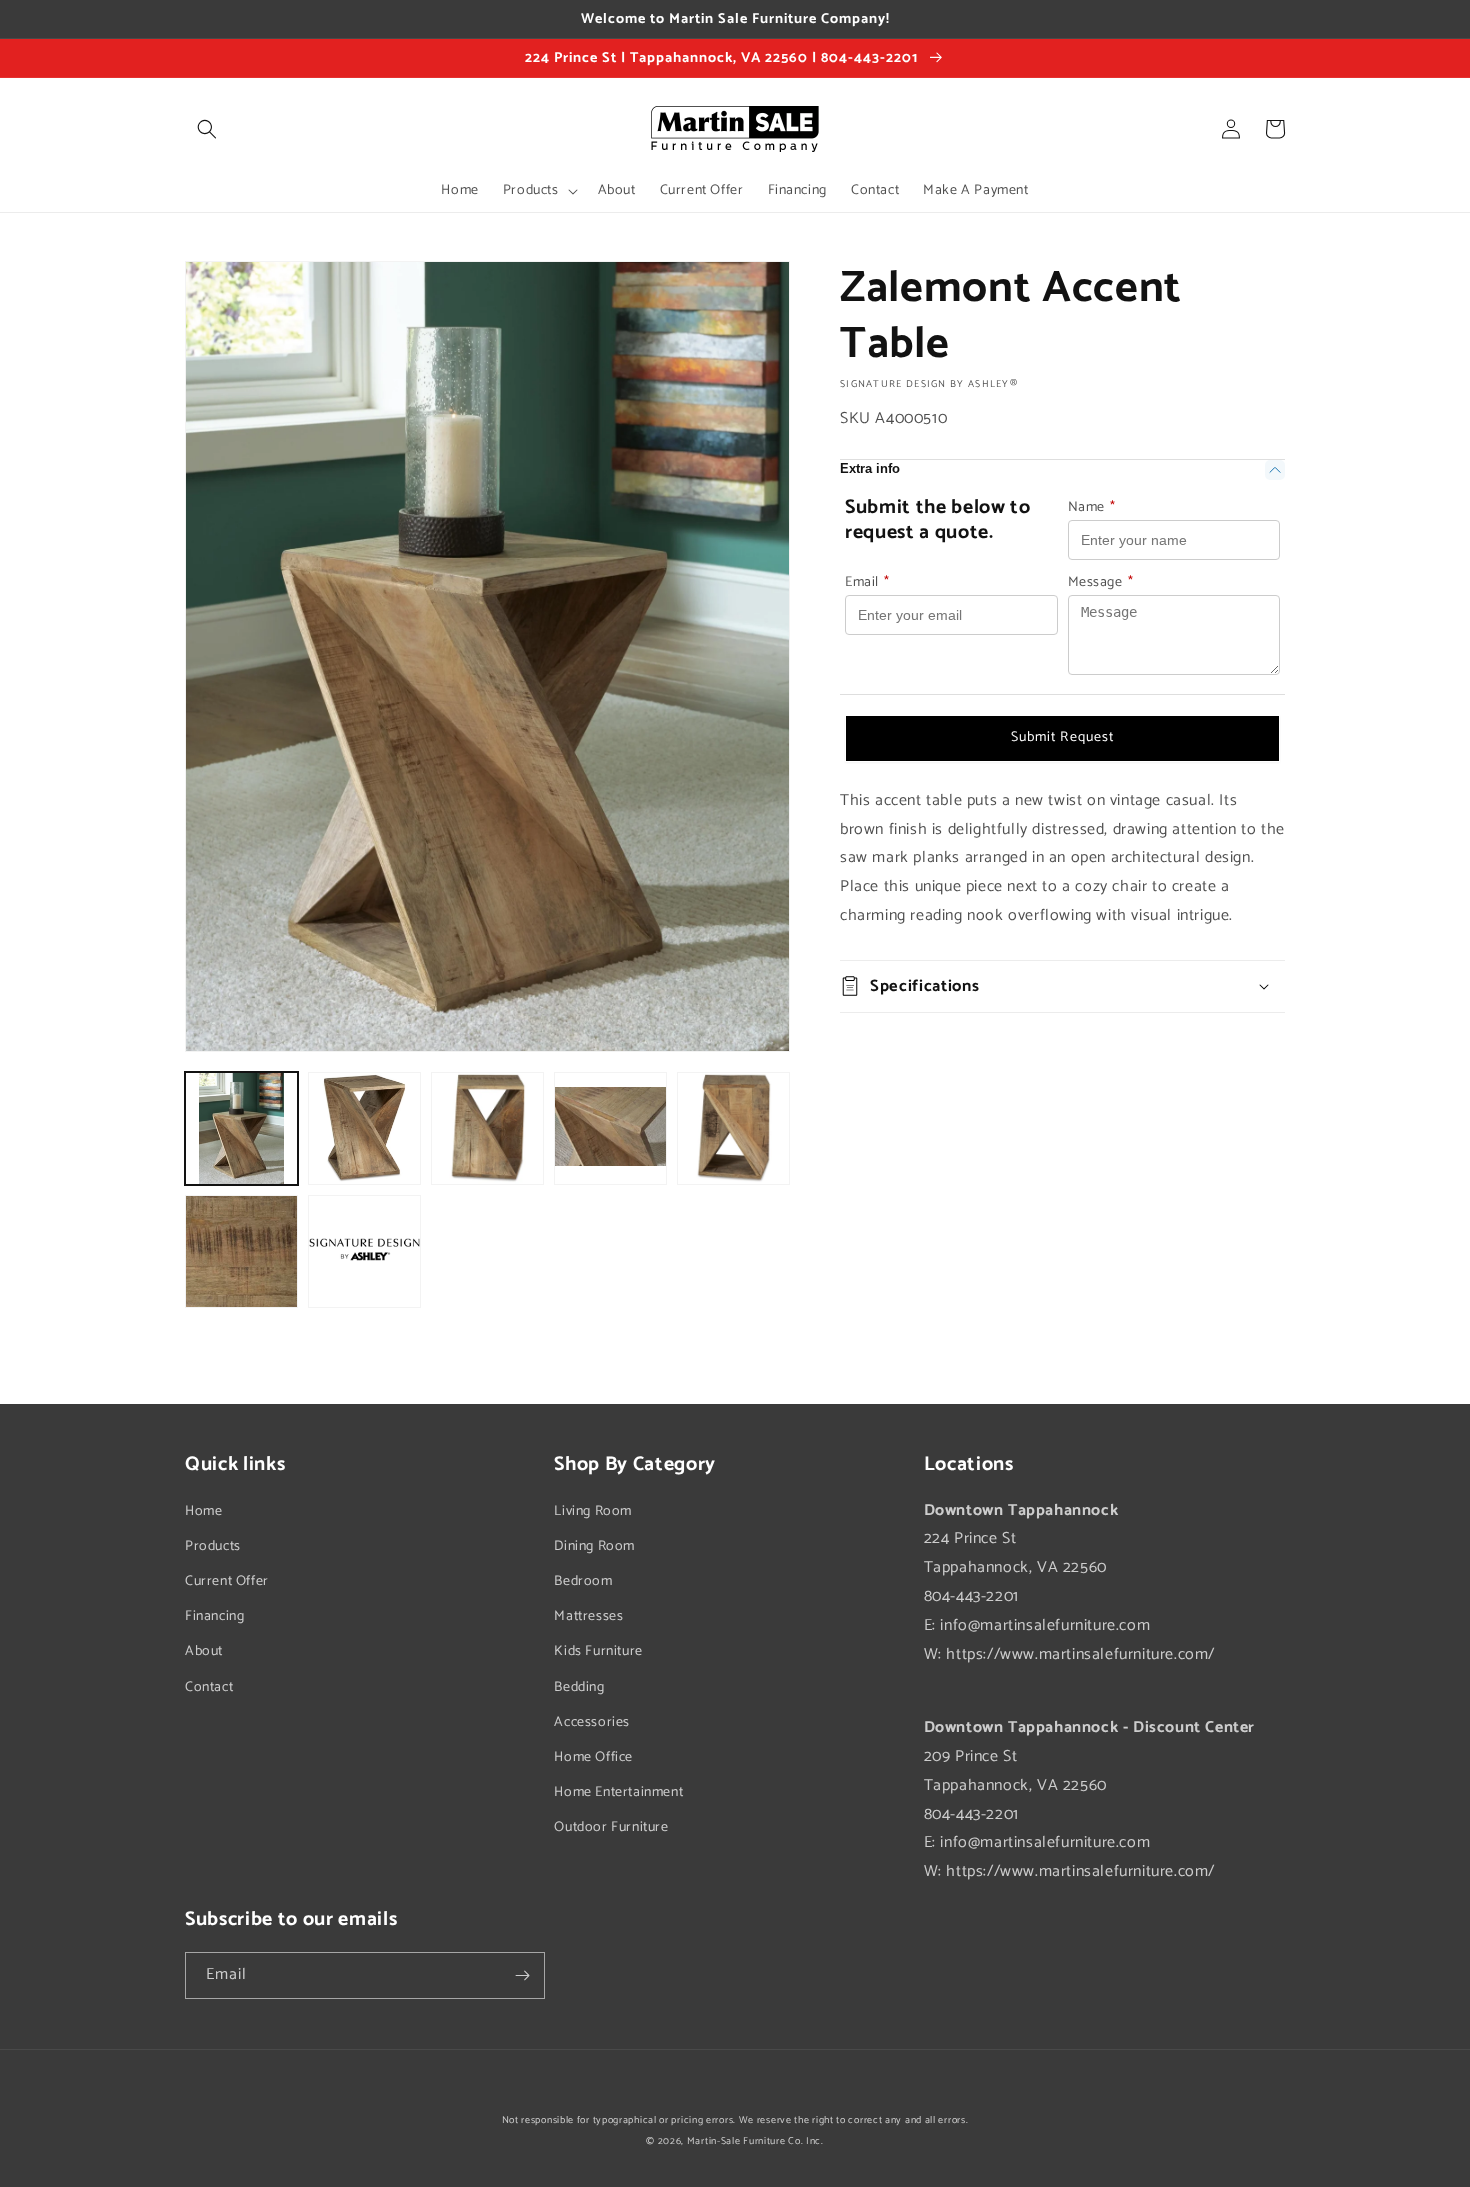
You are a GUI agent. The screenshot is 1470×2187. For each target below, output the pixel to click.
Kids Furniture (598, 1651)
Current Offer (227, 1581)
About (204, 1651)
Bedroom (583, 1581)
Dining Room (594, 1546)
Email (867, 582)
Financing (214, 1616)
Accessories (592, 1722)
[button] (207, 129)
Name (1092, 507)
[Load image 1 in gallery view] (241, 1128)
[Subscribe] (522, 1975)
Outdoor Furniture (611, 1827)
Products (213, 1546)
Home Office (593, 1757)
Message (1101, 582)
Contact (209, 1687)
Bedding (579, 1687)
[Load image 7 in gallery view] (364, 1251)
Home (203, 1511)
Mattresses (588, 1616)
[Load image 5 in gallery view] (733, 1128)
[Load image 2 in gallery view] (364, 1128)
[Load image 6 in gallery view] (241, 1251)
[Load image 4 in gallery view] (610, 1128)
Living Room (593, 1511)
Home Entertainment (618, 1792)
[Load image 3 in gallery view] (487, 1128)
